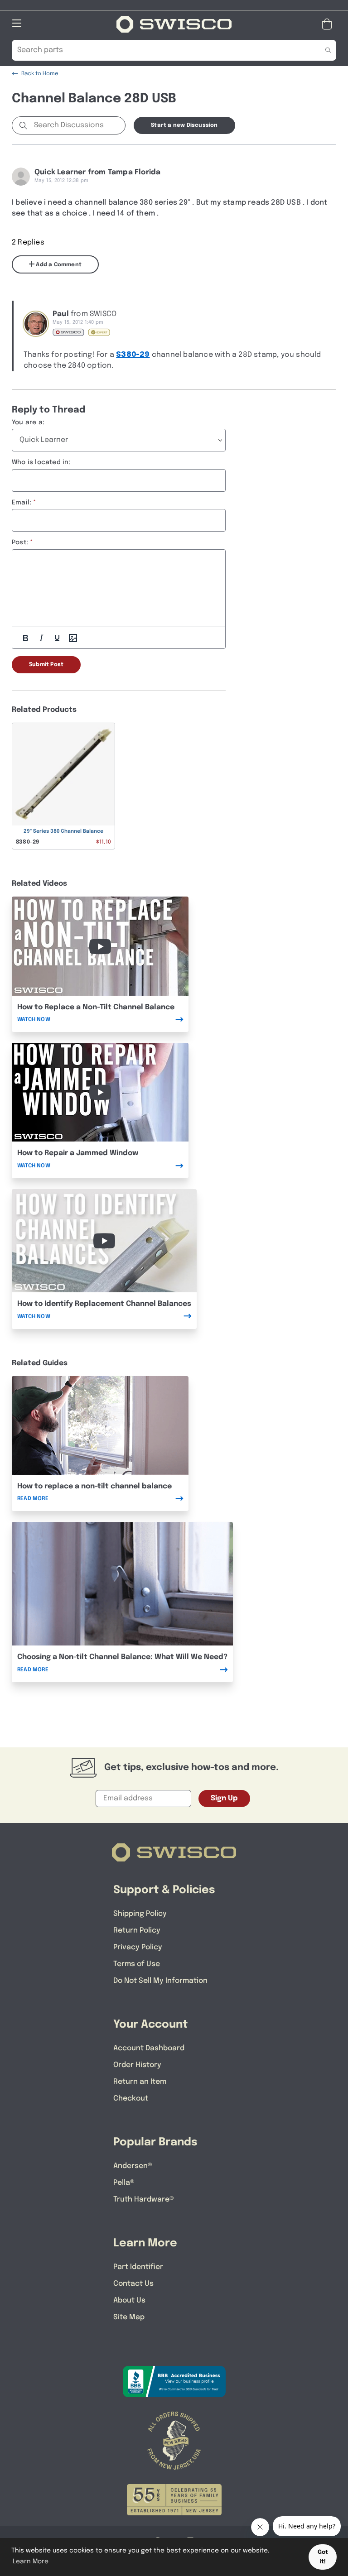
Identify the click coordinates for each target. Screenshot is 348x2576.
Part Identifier (138, 2267)
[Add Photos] (73, 638)
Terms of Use (137, 1964)
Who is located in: (41, 462)
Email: (22, 503)
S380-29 (133, 355)
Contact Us (133, 2284)
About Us (129, 2300)
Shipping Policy (140, 1914)
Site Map (129, 2317)
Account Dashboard (149, 2048)
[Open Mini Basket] (329, 24)
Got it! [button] (323, 2557)
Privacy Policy (138, 1947)
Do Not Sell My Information (160, 1981)
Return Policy (137, 1931)
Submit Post (46, 665)
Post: (20, 542)
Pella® (124, 2183)
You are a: (28, 422)
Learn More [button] (31, 2562)
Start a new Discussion (184, 125)
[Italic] (41, 638)
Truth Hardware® (144, 2199)
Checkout (131, 2099)
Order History (137, 2065)
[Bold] (25, 638)
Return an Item (140, 2082)
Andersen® (133, 2166)
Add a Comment (58, 265)
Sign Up (224, 1798)
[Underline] (57, 638)
